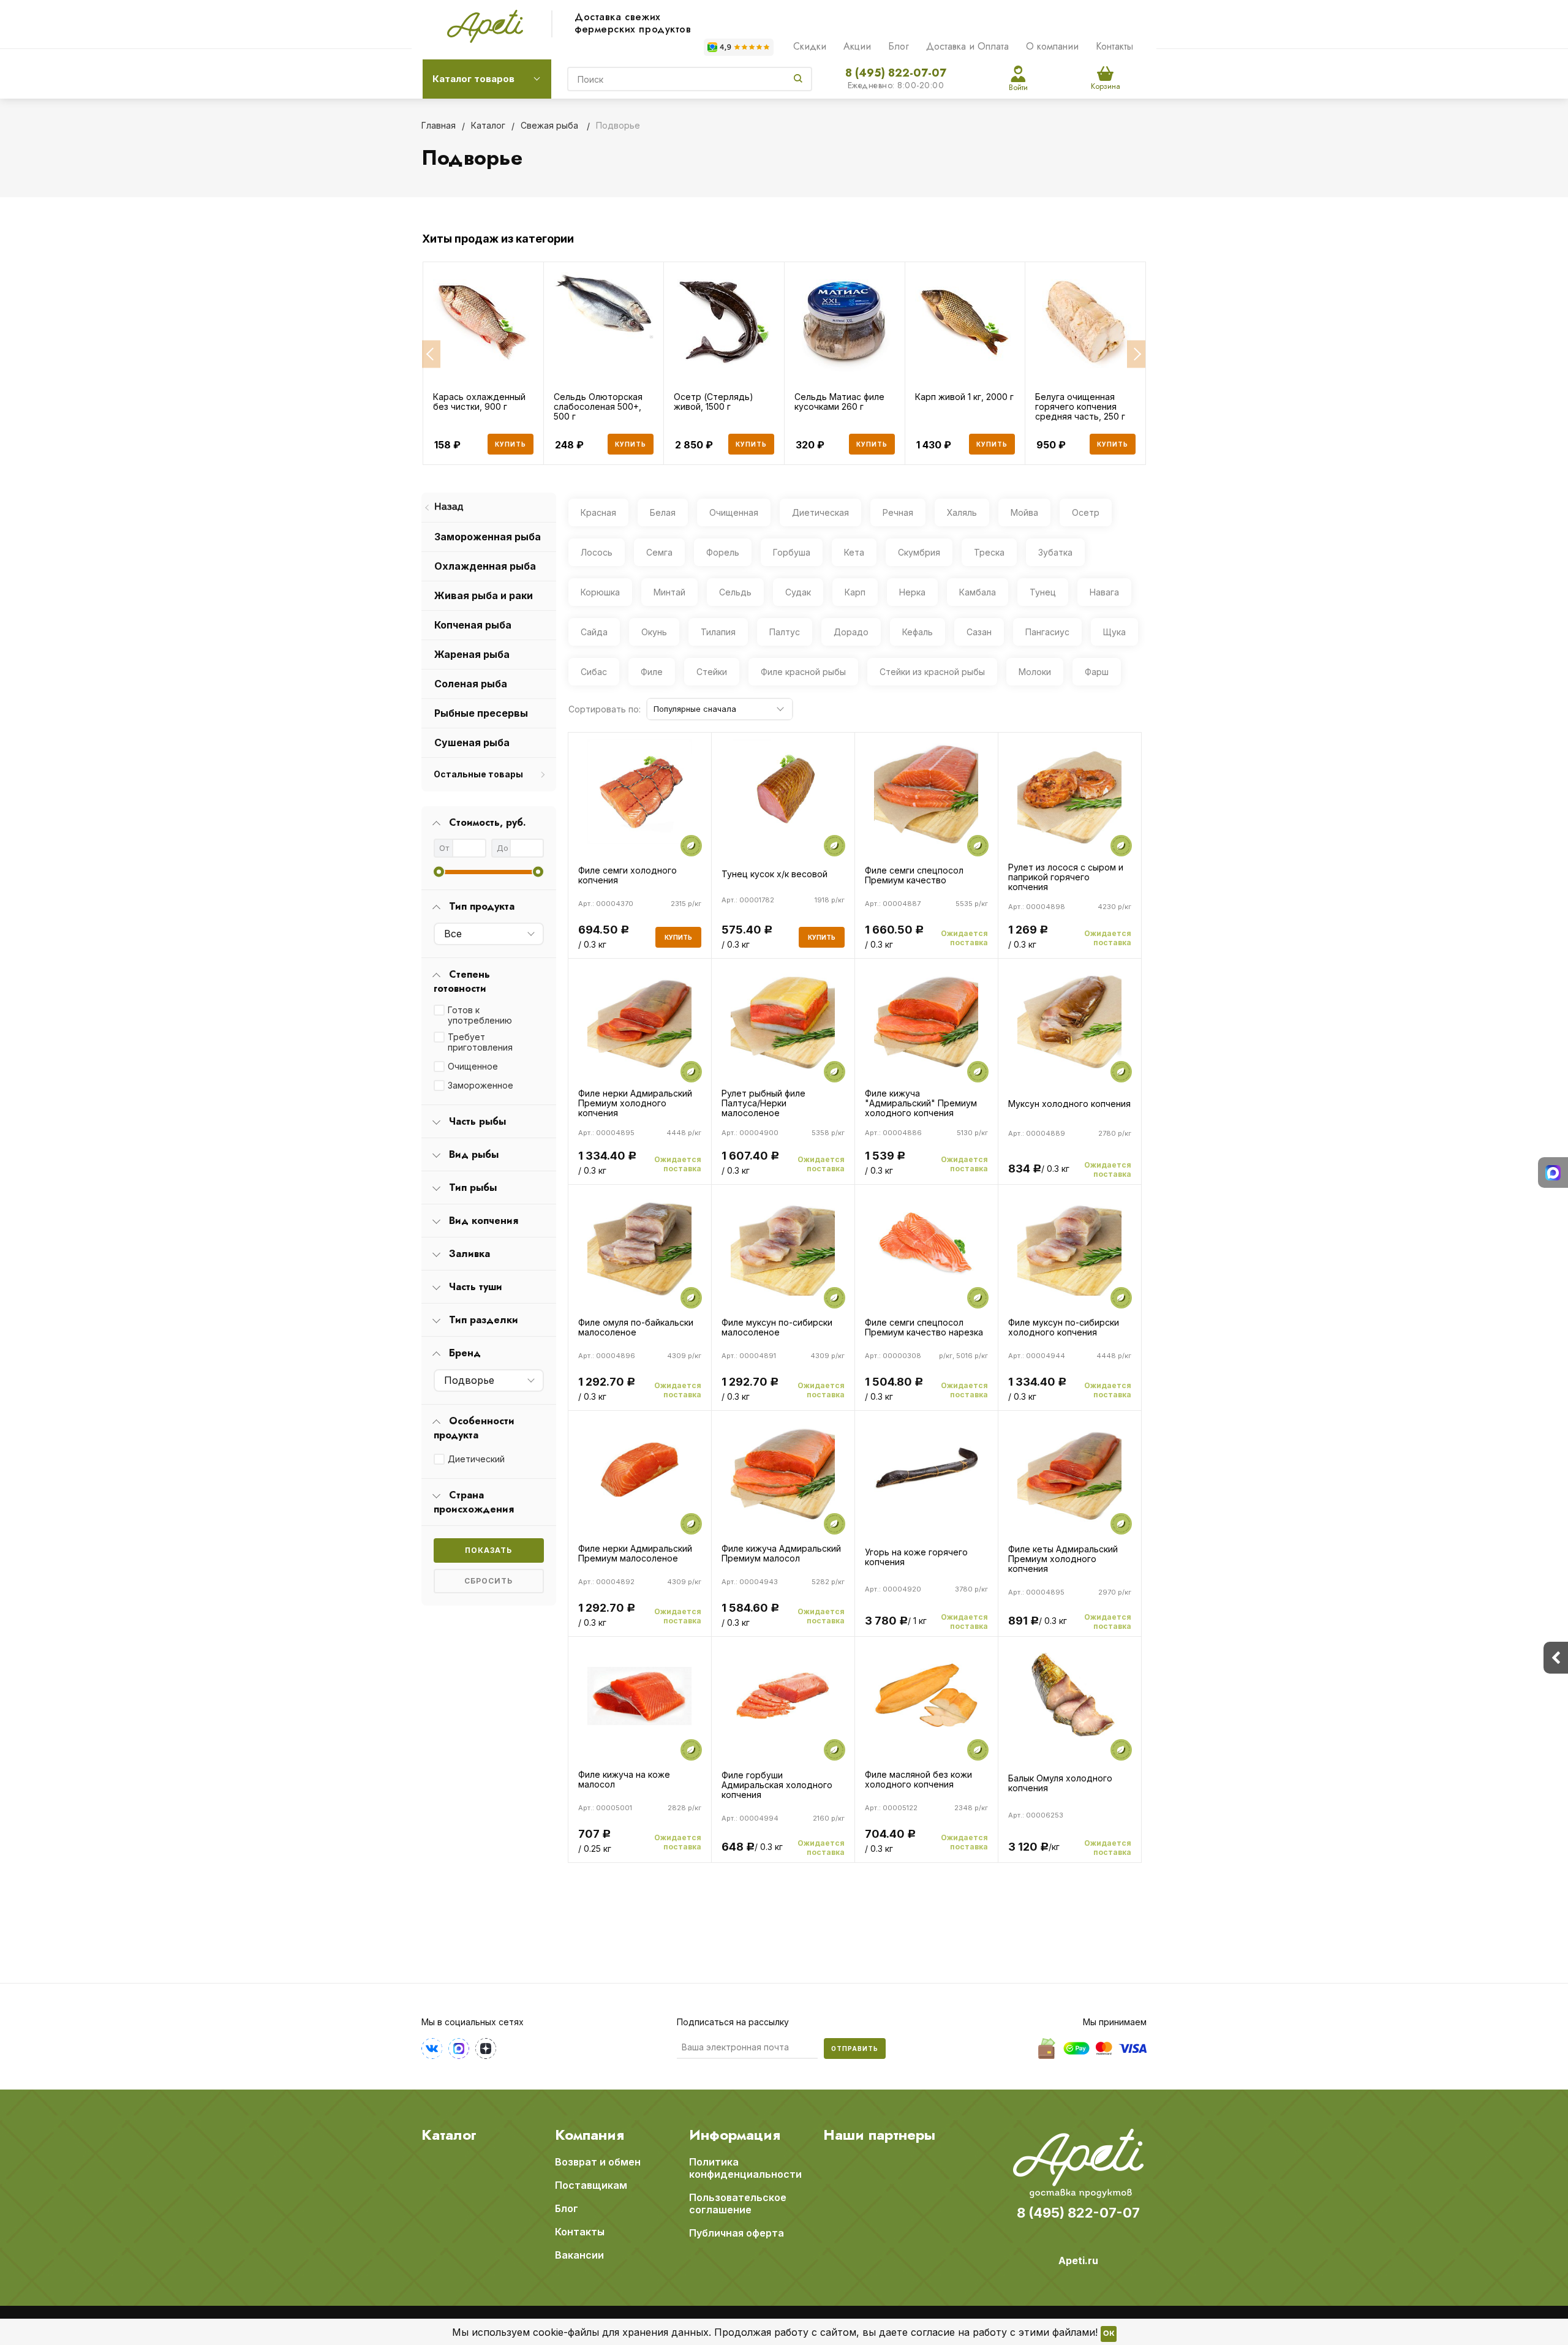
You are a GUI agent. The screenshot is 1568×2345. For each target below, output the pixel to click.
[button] (431, 354)
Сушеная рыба (472, 742)
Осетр (1086, 512)
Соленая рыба (471, 684)
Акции (857, 46)
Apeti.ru (1078, 2260)
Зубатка (1055, 552)
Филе (652, 672)
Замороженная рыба (488, 537)
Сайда (594, 632)
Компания (590, 2135)
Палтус (785, 632)
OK (1109, 2334)
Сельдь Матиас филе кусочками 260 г (839, 402)
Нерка (912, 592)
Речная (898, 512)
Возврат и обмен (598, 2162)
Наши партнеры (879, 2135)
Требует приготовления (480, 1042)
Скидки (810, 46)
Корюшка (600, 592)
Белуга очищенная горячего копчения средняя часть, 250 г (1080, 407)
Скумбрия (919, 552)
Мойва (1024, 512)
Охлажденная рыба (485, 566)
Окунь (654, 632)
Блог (899, 46)
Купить (511, 444)
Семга (659, 552)
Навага (1104, 592)
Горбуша (792, 552)
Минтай (669, 592)
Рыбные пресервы (481, 713)
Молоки (1035, 672)
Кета (854, 552)
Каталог (449, 2135)
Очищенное (473, 1066)
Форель (723, 552)
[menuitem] (489, 508)
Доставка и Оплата (967, 46)
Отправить (855, 2049)
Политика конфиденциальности (745, 2168)
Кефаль (918, 632)
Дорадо (851, 632)
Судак (798, 592)
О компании (1052, 46)
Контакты (1114, 46)
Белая (663, 512)
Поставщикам (591, 2185)
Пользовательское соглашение (738, 2203)
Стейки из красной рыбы (932, 672)
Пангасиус (1047, 632)
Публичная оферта (737, 2233)
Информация (735, 2135)
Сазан (979, 632)
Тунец (1043, 592)
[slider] (439, 872)
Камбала (978, 592)
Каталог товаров (473, 79)
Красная (598, 512)
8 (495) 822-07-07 (896, 73)
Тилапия (718, 632)
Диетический (476, 1459)
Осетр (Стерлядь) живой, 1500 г (714, 402)
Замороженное (481, 1085)
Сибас (594, 672)
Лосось (597, 552)
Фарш (1097, 672)
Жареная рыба (472, 654)
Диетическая (820, 512)
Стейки (712, 672)
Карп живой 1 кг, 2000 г (964, 397)
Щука (1114, 632)
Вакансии (579, 2255)
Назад (449, 507)
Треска (989, 552)
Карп (855, 592)
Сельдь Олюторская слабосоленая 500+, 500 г (598, 407)
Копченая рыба (473, 625)
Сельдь (735, 592)
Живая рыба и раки (484, 595)
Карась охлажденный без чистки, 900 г (479, 402)
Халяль (962, 512)
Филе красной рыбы (803, 672)
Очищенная (734, 512)
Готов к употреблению (480, 1015)
